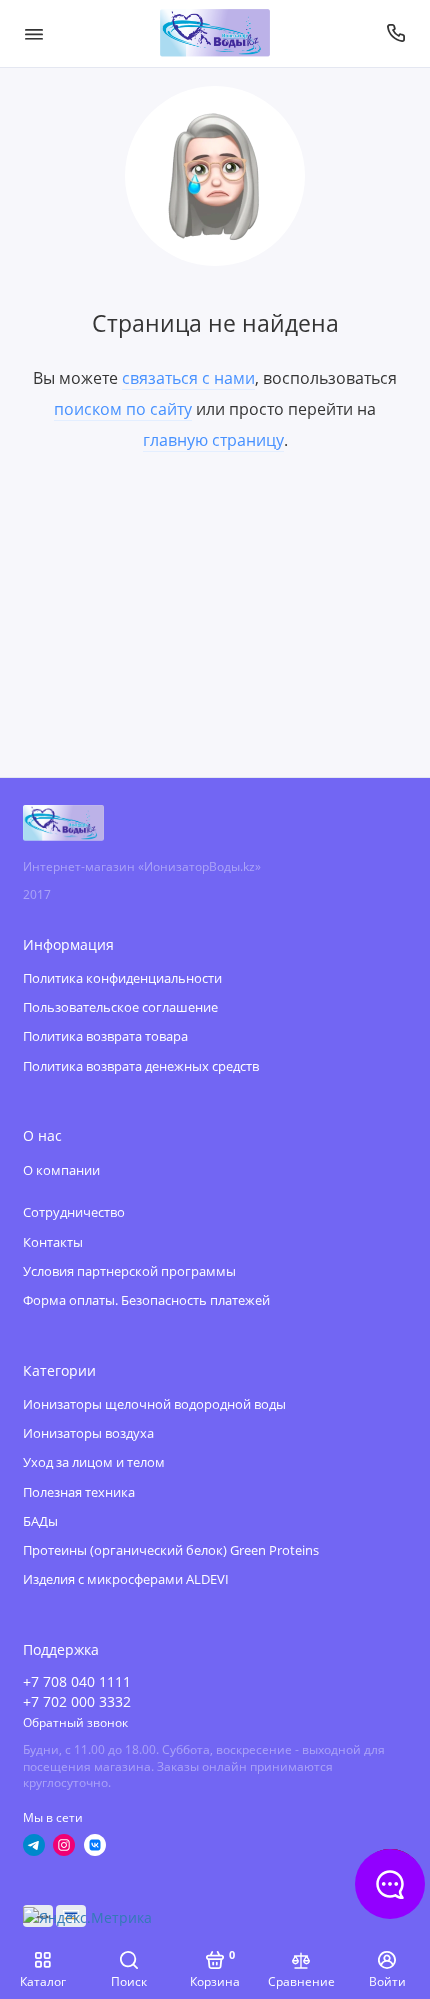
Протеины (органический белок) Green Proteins (171, 1550)
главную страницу (213, 440)
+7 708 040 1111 (77, 1682)
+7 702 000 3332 (77, 1702)
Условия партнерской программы (129, 1271)
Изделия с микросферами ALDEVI (126, 1579)
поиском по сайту (123, 409)
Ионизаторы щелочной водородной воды (154, 1404)
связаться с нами (188, 378)
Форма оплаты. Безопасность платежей (146, 1300)
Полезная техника (79, 1492)
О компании (61, 1170)
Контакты (53, 1242)
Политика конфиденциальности (122, 978)
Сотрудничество (74, 1212)
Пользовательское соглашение (120, 1007)
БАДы (40, 1521)
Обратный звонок (75, 1722)
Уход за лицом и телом (94, 1462)
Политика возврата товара (105, 1036)
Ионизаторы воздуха (88, 1433)
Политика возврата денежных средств (141, 1066)
